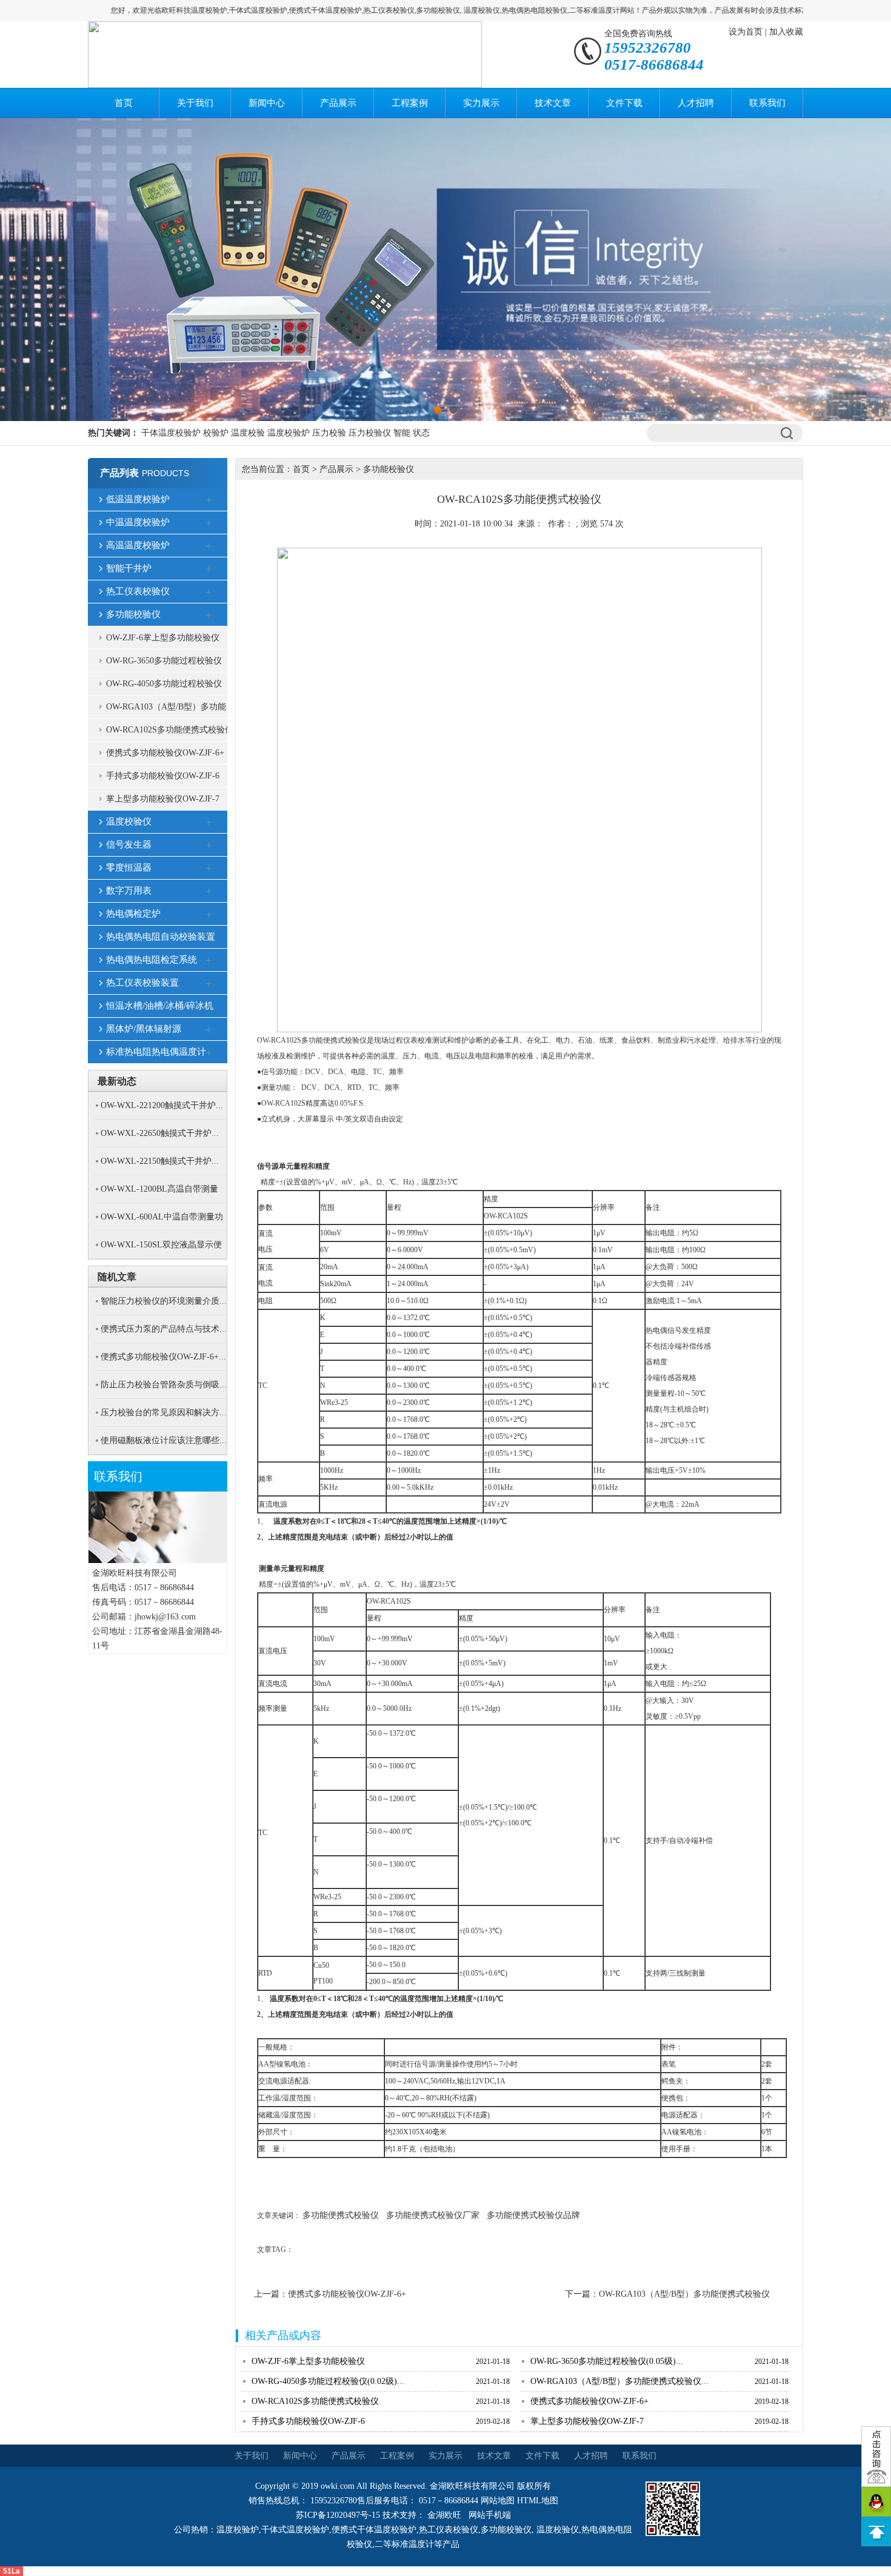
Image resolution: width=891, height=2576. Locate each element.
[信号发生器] (209, 846)
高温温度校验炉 (138, 545)
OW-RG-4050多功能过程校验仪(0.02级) (164, 687)
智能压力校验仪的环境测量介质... (164, 1301)
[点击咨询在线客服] (876, 2457)
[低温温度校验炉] (209, 500)
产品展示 (338, 103)
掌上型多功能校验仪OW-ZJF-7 (163, 799)
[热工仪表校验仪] (209, 593)
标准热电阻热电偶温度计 (156, 1052)
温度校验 (248, 433)
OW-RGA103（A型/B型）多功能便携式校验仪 (166, 710)
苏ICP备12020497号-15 (338, 2515)
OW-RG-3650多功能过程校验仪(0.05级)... (607, 2361)
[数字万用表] (209, 892)
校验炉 (216, 433)
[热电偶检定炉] (209, 915)
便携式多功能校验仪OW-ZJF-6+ (165, 753)
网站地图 (498, 2501)
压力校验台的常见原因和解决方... (164, 1412)
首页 (124, 103)
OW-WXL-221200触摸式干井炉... (162, 1105)
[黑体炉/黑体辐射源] (209, 1030)
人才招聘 (696, 103)
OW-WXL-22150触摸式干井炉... (160, 1161)
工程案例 (410, 103)
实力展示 (481, 103)
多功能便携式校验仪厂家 (433, 2215)
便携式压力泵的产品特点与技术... (164, 1329)
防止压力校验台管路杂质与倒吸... (164, 1385)
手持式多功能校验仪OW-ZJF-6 (163, 776)
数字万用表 (129, 891)
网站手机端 (490, 2515)
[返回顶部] (876, 2531)
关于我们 (195, 103)
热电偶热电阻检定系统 (152, 960)
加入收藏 (786, 32)
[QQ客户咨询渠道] (876, 2502)
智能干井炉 (129, 568)
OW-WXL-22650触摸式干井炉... (160, 1133)
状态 (421, 433)
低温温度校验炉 (138, 499)
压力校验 (329, 433)
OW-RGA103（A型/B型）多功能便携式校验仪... (619, 2381)
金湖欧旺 (444, 2515)
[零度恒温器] (209, 869)
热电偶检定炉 (133, 914)
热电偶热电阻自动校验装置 (161, 937)
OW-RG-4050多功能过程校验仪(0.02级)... (328, 2381)
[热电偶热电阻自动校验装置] (209, 938)
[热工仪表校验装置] (209, 984)
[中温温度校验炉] (209, 523)
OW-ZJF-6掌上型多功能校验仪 (163, 638)
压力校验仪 (370, 433)
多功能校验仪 (133, 614)
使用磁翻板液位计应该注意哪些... (164, 1440)
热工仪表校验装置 (142, 983)
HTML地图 (538, 2501)
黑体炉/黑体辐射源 (144, 1029)
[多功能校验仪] (209, 616)
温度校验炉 (289, 433)
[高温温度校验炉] (209, 546)
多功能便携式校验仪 (341, 2215)
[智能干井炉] (209, 569)
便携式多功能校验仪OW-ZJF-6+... (163, 1357)
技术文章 (553, 103)
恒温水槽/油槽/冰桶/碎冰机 (160, 1006)
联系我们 (767, 103)
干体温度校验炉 (171, 433)
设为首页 (746, 32)
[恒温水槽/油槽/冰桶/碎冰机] (209, 1007)
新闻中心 (267, 103)
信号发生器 (129, 845)
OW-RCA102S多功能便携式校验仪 (170, 730)
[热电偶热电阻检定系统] (209, 961)
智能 (402, 433)
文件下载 (624, 103)
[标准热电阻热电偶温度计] (209, 1053)
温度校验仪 (129, 822)
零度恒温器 (129, 868)
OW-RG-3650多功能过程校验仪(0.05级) (164, 664)
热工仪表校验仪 (138, 591)
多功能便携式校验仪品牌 (533, 2215)
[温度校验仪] (209, 823)
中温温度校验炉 (138, 522)
